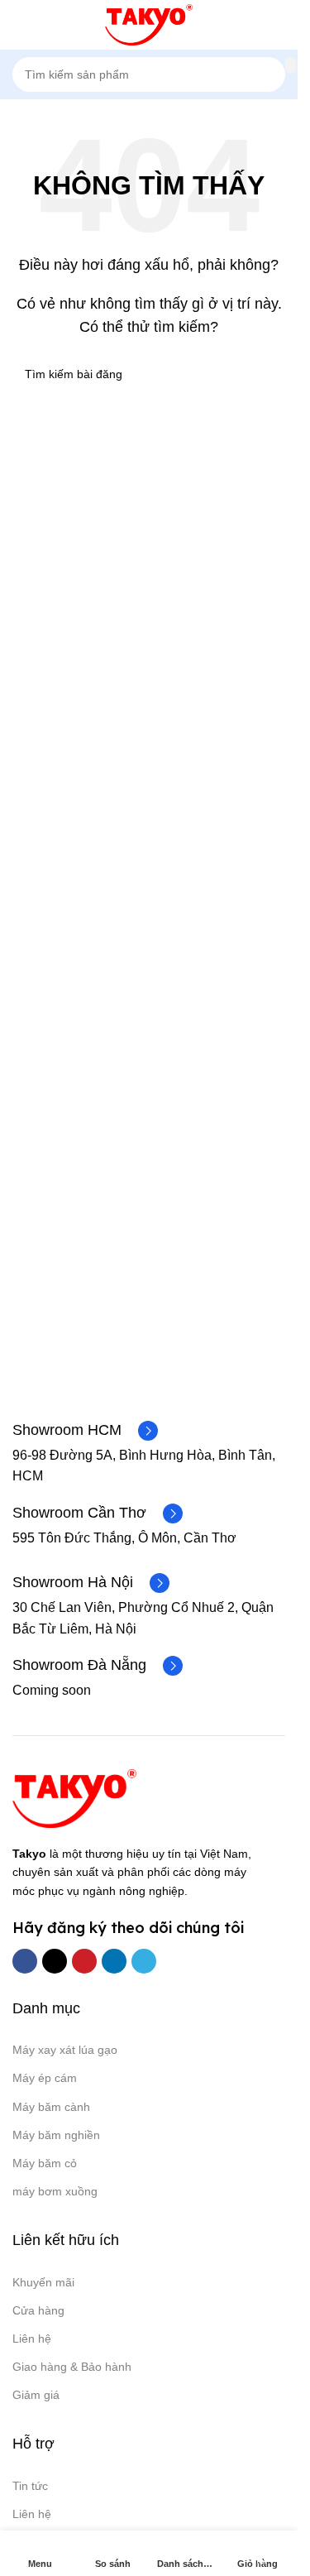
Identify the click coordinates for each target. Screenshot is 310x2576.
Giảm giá (36, 2395)
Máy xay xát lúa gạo (65, 2050)
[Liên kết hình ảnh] (74, 1798)
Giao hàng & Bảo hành (72, 2367)
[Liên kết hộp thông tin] (85, 1431)
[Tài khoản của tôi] (279, 25)
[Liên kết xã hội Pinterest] (84, 1961)
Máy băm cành (51, 2107)
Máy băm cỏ (45, 2163)
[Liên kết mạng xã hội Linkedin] (114, 1961)
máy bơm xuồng (55, 2191)
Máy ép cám (45, 2078)
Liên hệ (32, 2339)
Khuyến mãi (43, 2282)
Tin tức (30, 2486)
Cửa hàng (38, 2310)
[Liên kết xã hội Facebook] (25, 1961)
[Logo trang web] (149, 24)
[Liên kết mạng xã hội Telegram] (144, 1961)
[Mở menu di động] (19, 25)
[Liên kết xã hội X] (55, 1961)
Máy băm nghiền (56, 2135)
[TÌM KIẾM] (291, 65)
